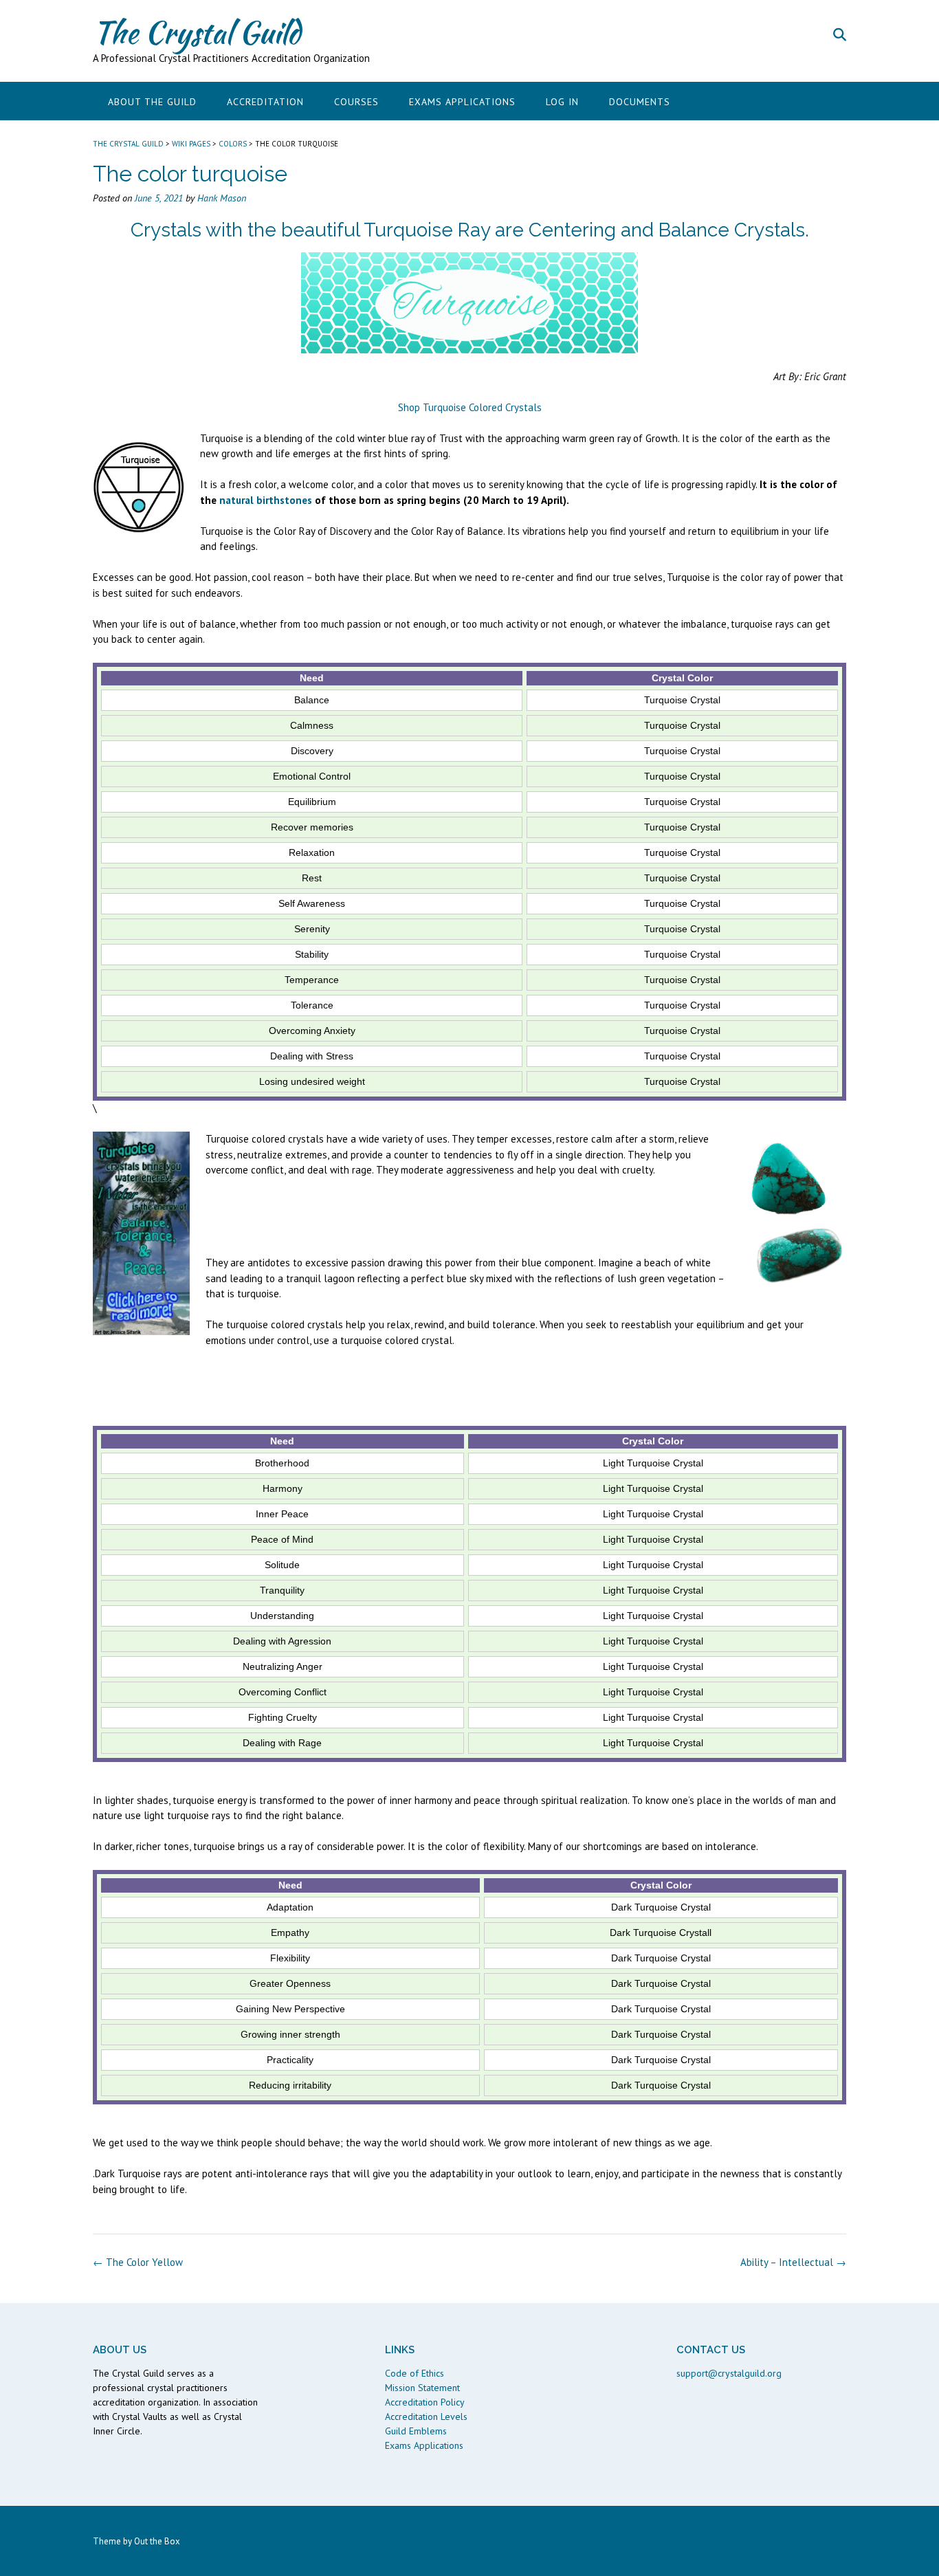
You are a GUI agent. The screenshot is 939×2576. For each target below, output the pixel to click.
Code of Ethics (415, 2373)
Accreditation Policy (425, 2402)
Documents (640, 102)
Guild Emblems (416, 2431)
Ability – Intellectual (793, 2262)
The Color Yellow (138, 2262)
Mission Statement (422, 2388)
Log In (562, 102)
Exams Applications (462, 102)
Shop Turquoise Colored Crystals (470, 407)
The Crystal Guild (197, 32)
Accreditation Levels (426, 2417)
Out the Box (157, 2541)
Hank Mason (222, 198)
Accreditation (265, 102)
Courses (356, 102)
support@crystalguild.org (729, 2373)
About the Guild (152, 102)
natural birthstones (266, 500)
